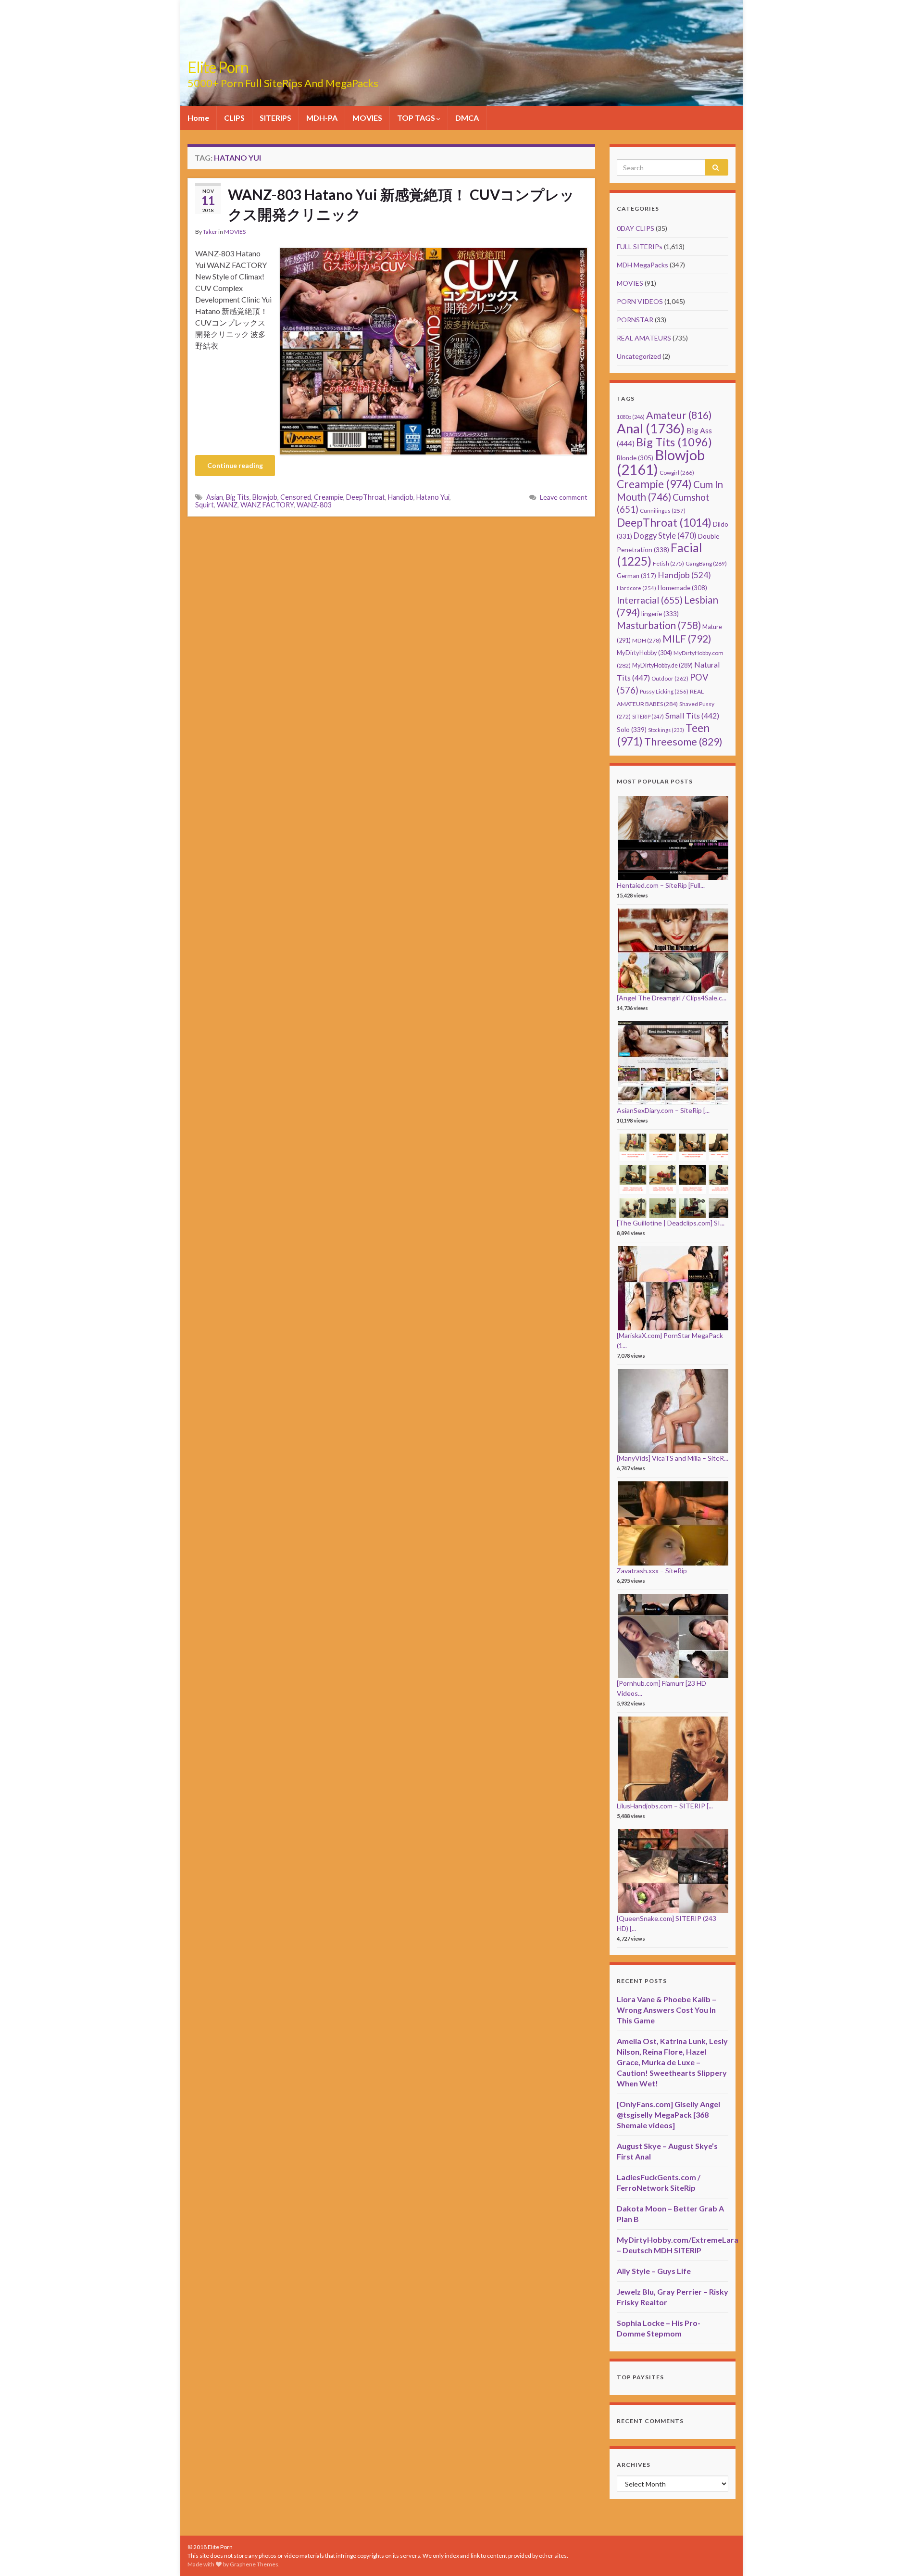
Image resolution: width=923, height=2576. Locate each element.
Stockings (666, 730)
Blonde (635, 458)
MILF (687, 638)
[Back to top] (901, 2554)
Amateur (679, 415)
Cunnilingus (663, 511)
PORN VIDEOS (640, 301)
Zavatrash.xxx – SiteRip (652, 1571)
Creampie (329, 497)
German (636, 576)
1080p (631, 417)
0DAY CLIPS (636, 228)
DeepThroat (366, 497)
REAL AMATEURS (644, 338)
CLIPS (234, 118)
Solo (632, 729)
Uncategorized (639, 356)
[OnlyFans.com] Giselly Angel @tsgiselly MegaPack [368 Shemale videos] (668, 2115)
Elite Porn (218, 67)
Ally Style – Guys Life (654, 2271)
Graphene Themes (254, 2564)
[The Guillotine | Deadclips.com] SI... (671, 1223)
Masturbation (659, 625)
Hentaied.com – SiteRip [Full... (661, 885)
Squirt (205, 505)
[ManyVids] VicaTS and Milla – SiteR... (673, 1458)
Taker (210, 232)
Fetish (668, 563)
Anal (651, 428)
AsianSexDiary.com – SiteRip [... (663, 1110)
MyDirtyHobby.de (662, 665)
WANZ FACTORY (267, 505)
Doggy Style (665, 536)
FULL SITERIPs (640, 246)
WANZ (227, 505)
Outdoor (670, 678)
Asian (215, 497)
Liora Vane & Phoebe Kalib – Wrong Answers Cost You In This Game (667, 2010)
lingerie (660, 614)
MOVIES (367, 118)
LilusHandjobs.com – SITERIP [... (665, 1806)
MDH (647, 640)
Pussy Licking (664, 691)
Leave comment (564, 497)
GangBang (706, 563)
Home (198, 118)
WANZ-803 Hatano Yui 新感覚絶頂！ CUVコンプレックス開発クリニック (401, 204)
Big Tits (238, 497)
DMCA (467, 118)
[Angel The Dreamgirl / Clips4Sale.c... (672, 998)
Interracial (650, 600)
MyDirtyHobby (644, 653)
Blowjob (265, 497)
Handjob (401, 497)
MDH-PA (322, 118)
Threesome (683, 742)
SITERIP (648, 716)
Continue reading (235, 465)
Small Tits (692, 715)
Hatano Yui (433, 497)
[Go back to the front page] (461, 53)
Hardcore (636, 588)
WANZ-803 (314, 505)
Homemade (682, 588)
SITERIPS (275, 118)
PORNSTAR (635, 320)
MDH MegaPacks (642, 265)
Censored (296, 497)
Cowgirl (677, 473)
